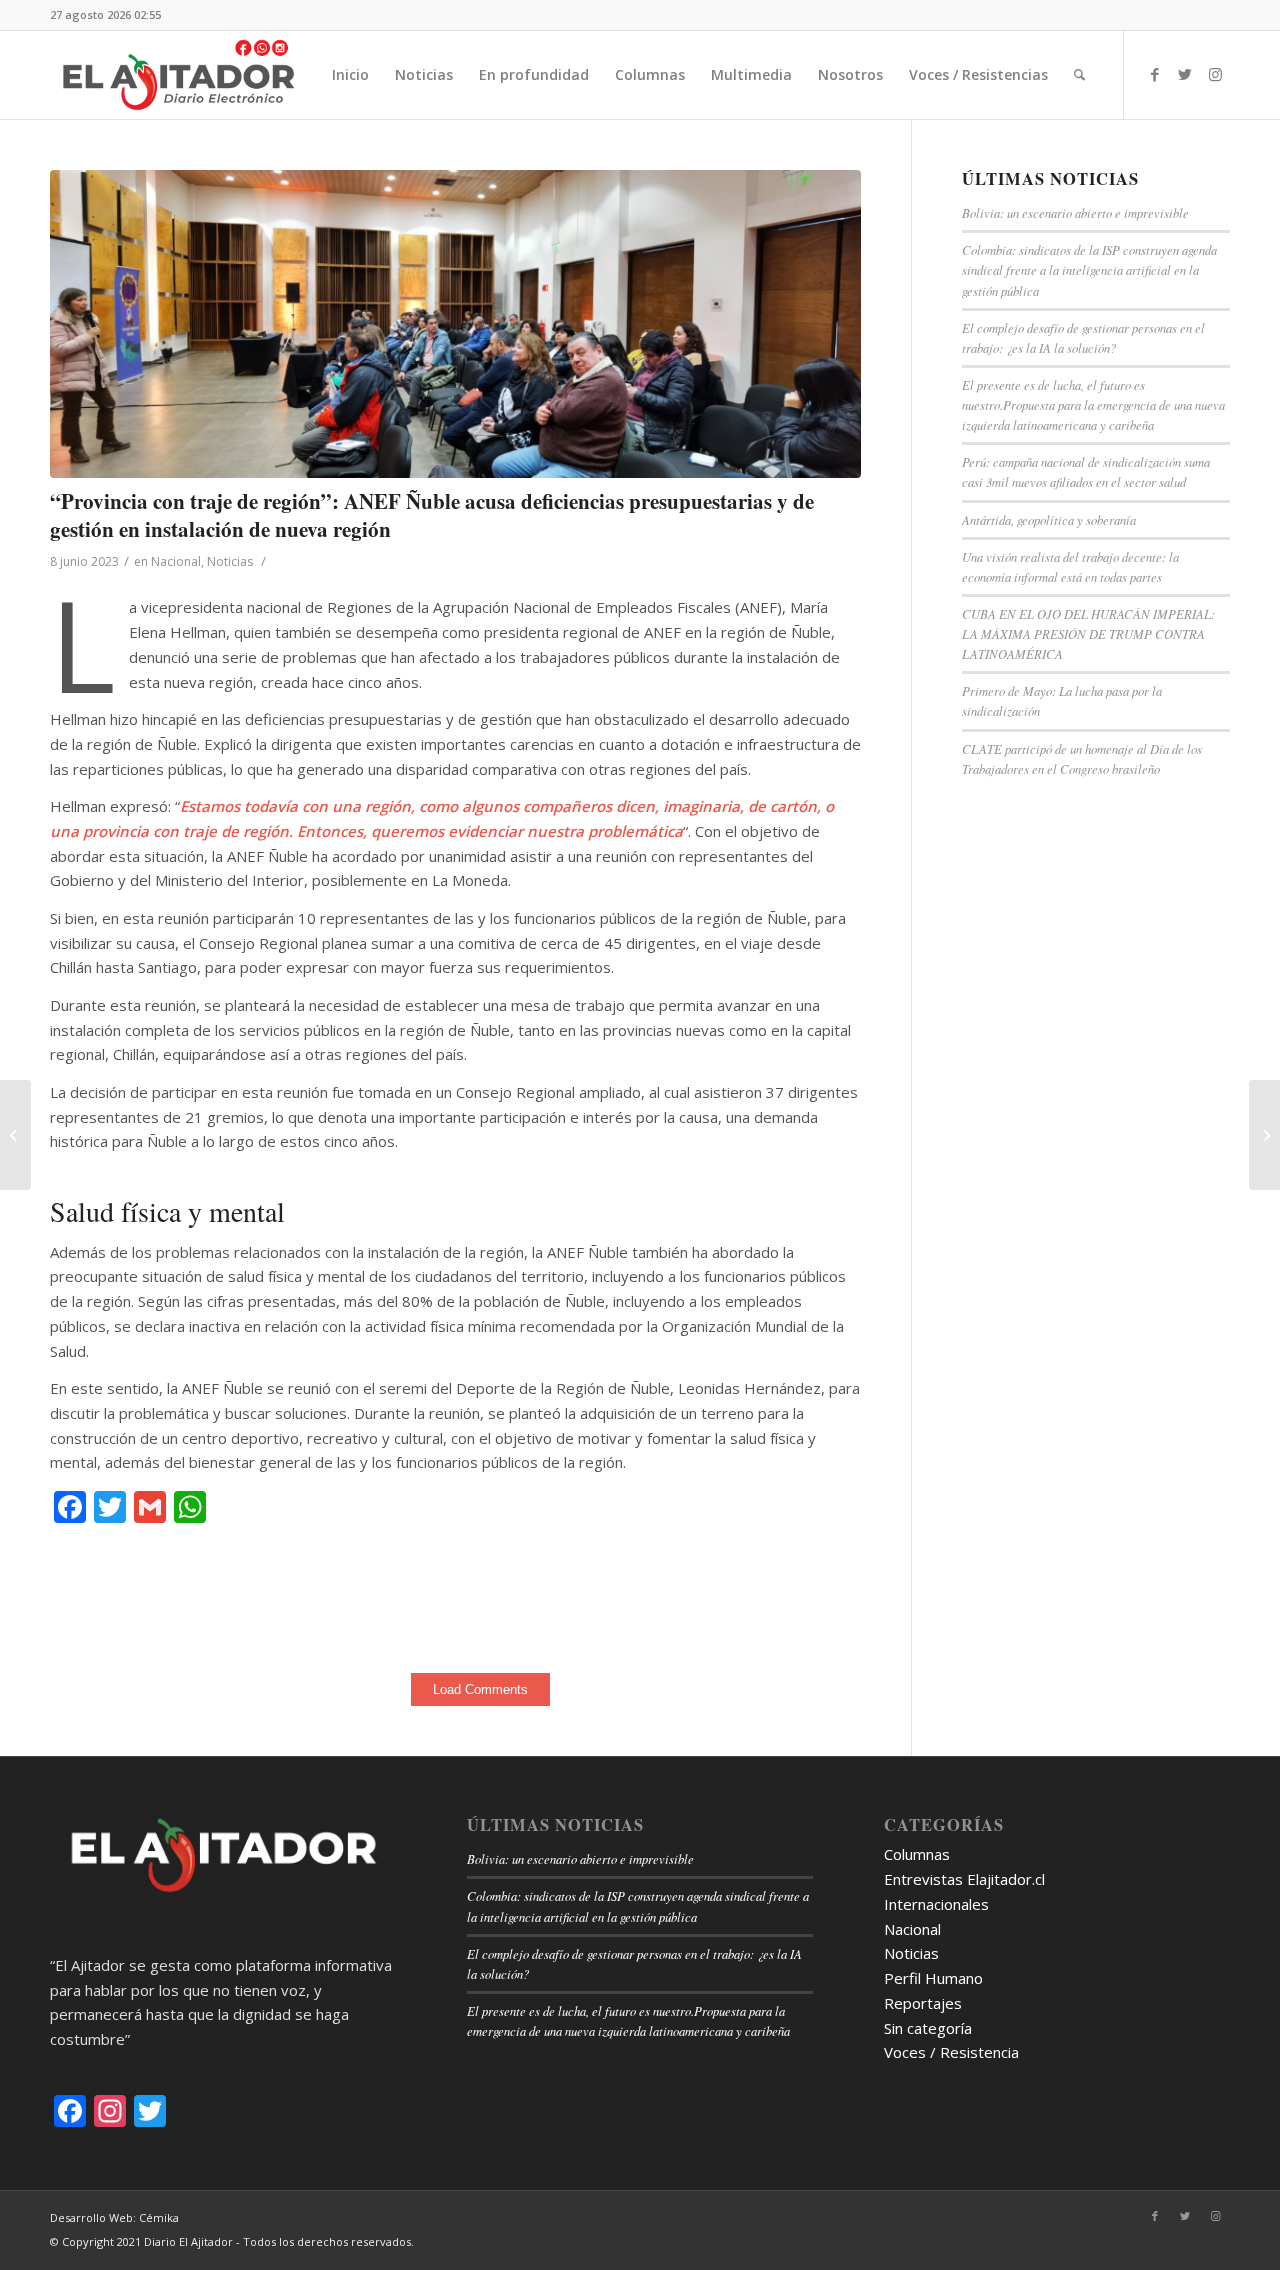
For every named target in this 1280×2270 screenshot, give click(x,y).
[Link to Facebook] (1155, 74)
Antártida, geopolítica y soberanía (1049, 519)
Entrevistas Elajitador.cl (964, 1879)
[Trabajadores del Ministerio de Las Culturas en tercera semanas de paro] (15, 1135)
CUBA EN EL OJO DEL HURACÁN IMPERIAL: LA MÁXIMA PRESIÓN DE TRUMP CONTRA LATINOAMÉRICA (1088, 633)
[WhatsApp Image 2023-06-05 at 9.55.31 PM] (455, 324)
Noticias (230, 561)
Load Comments (480, 1689)
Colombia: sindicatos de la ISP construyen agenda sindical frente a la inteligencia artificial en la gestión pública (1089, 269)
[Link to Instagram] (1215, 74)
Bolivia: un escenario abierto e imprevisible (1075, 212)
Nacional (176, 561)
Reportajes (923, 2003)
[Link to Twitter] (1185, 74)
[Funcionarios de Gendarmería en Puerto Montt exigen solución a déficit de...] (1264, 1135)
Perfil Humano (933, 1978)
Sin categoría (928, 2028)
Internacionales (936, 1904)
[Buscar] (1079, 75)
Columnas (917, 1854)
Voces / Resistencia (951, 2052)
